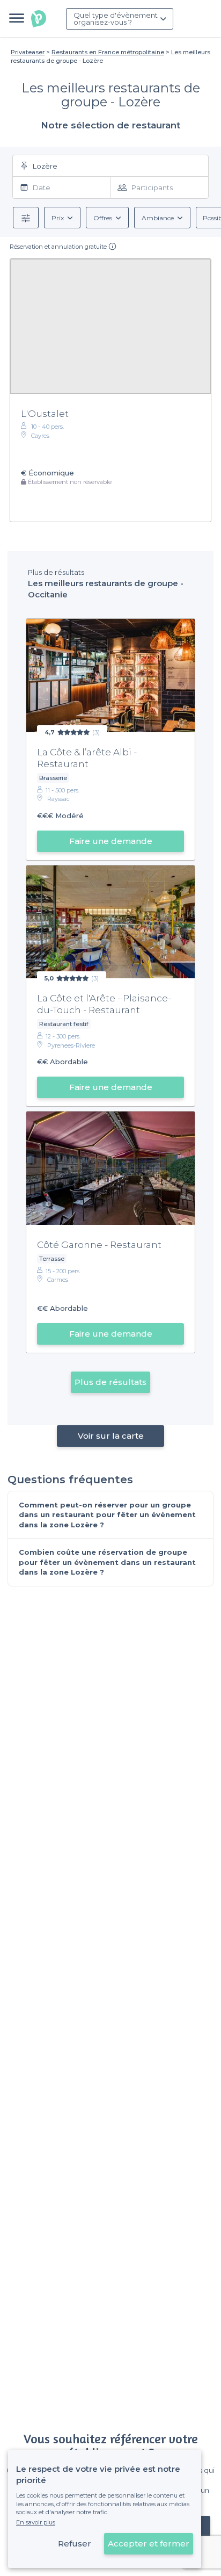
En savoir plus (36, 2522)
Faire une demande (111, 841)
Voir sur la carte (111, 1436)
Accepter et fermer (149, 2543)
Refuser (75, 2543)
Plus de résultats (110, 1382)
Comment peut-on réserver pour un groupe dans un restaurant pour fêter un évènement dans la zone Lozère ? (107, 1515)
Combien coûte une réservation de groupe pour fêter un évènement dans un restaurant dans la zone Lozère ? (107, 1562)
